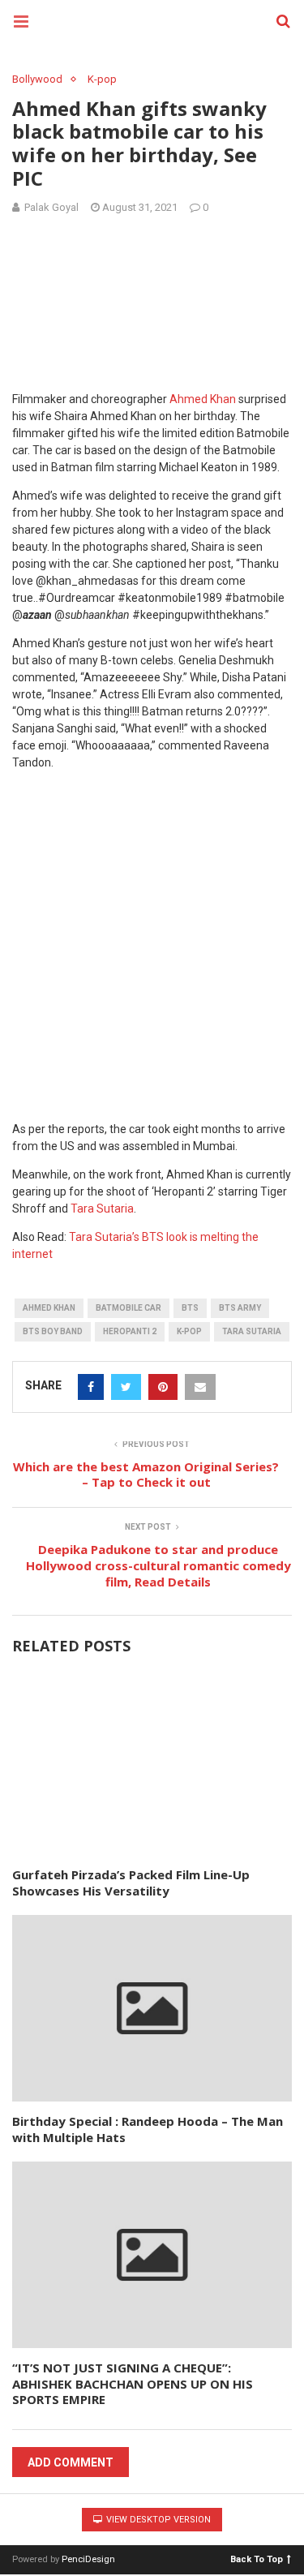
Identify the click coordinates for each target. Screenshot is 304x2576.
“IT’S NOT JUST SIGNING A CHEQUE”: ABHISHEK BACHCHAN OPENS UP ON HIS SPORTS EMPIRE (133, 2383)
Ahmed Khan (203, 399)
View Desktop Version (157, 2520)
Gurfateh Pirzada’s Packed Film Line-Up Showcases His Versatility (131, 1883)
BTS (190, 1308)
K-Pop (189, 1331)
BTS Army (240, 1308)
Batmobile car (128, 1308)
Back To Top (257, 2559)
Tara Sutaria (102, 1209)
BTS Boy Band (53, 1331)
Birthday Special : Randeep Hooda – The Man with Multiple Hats (148, 2129)
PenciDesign (88, 2559)
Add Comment (71, 2462)
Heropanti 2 (130, 1331)
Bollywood (37, 79)
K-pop (102, 79)
